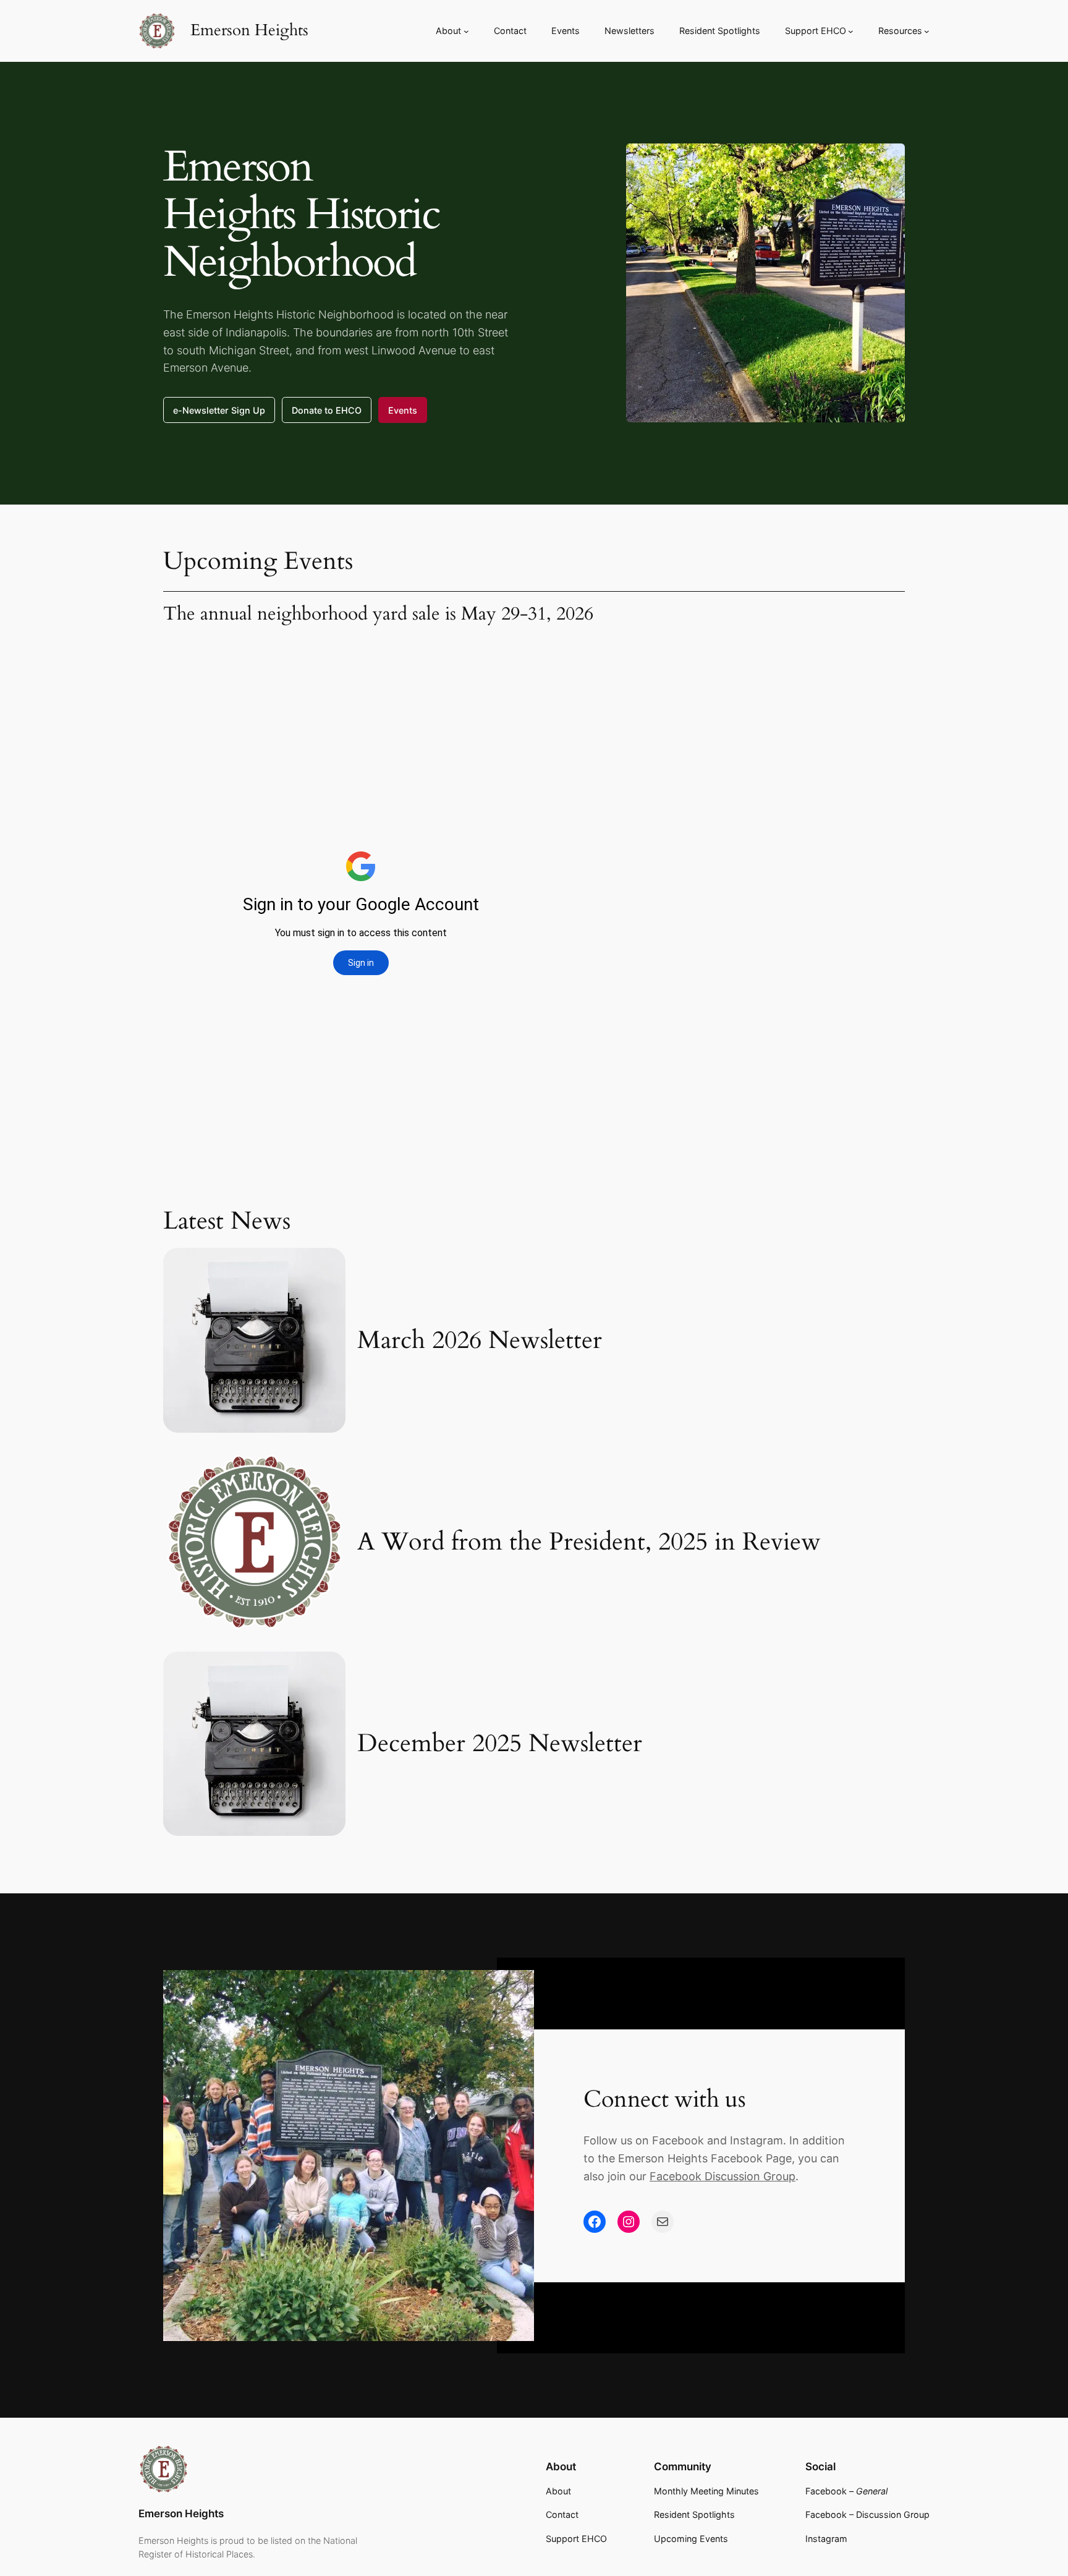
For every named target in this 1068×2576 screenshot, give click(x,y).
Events (403, 410)
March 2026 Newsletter (480, 1341)
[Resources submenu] (927, 31)
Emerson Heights (249, 30)
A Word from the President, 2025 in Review (589, 1542)
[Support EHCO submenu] (851, 31)
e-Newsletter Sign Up (219, 410)
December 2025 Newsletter (500, 1744)
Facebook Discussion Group (723, 2176)
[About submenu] (466, 31)
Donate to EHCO (327, 410)
